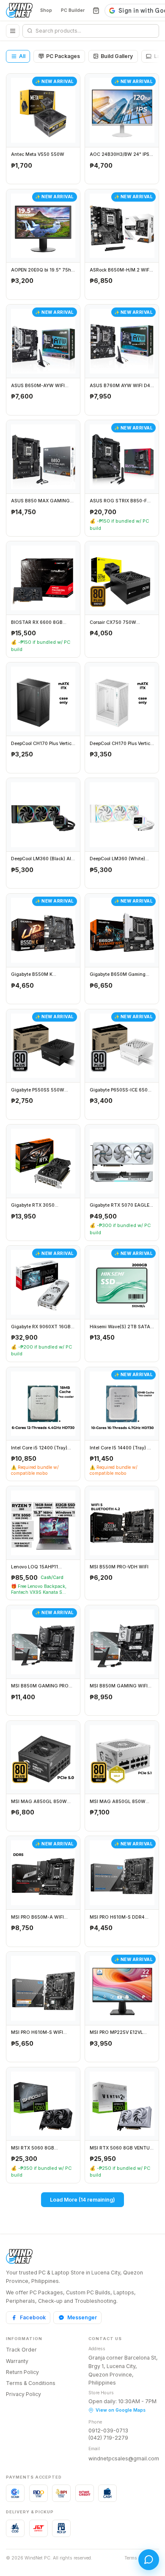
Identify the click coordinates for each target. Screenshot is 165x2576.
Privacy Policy (23, 2394)
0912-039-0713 (108, 2431)
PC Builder (73, 10)
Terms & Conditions (31, 2383)
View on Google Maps (121, 2410)
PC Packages (63, 56)
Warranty (17, 2361)
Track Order (21, 2350)
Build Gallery (117, 56)
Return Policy (22, 2372)
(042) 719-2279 (108, 2438)
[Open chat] (149, 2560)
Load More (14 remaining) (82, 2200)
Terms (131, 2558)
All (22, 56)
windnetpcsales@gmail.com (124, 2458)
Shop (46, 10)
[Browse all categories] (13, 31)
